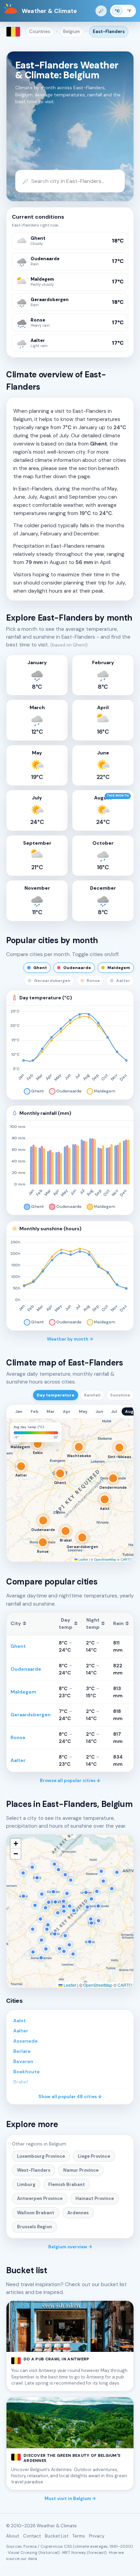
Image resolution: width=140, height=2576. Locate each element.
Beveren (23, 2061)
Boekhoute (27, 2072)
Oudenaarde (26, 1669)
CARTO (126, 1559)
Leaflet (83, 1559)
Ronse (18, 1737)
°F (129, 11)
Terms (79, 2536)
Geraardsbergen (31, 1715)
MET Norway (74, 2552)
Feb (34, 1411)
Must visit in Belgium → (70, 2499)
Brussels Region (34, 2227)
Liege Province (94, 2156)
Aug (129, 1411)
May (83, 1411)
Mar (51, 1411)
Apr (67, 1411)
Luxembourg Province (41, 2156)
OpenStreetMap (105, 1559)
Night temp (95, 1623)
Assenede (25, 2041)
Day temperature (56, 1395)
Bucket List (57, 2536)
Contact (32, 2536)
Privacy (97, 2536)
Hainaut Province (95, 2198)
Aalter (18, 1760)
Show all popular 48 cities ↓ (70, 2097)
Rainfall (92, 1395)
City (19, 1623)
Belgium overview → (70, 2247)
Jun (99, 1411)
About (13, 2536)
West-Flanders (34, 2170)
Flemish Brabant (67, 2184)
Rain (121, 1623)
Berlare (22, 2051)
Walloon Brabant (36, 2213)
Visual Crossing (23, 2552)
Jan (19, 1411)
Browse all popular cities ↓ (70, 1781)
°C (117, 11)
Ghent (18, 1646)
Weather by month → (70, 1339)
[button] (16, 1428)
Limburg (26, 2184)
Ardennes (78, 2213)
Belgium (72, 32)
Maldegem (23, 1692)
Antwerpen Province (40, 2198)
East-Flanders (109, 32)
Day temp (68, 1623)
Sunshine (120, 1395)
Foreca (30, 2546)
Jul (114, 1411)
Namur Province (81, 2170)
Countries (40, 32)
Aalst (20, 2020)
